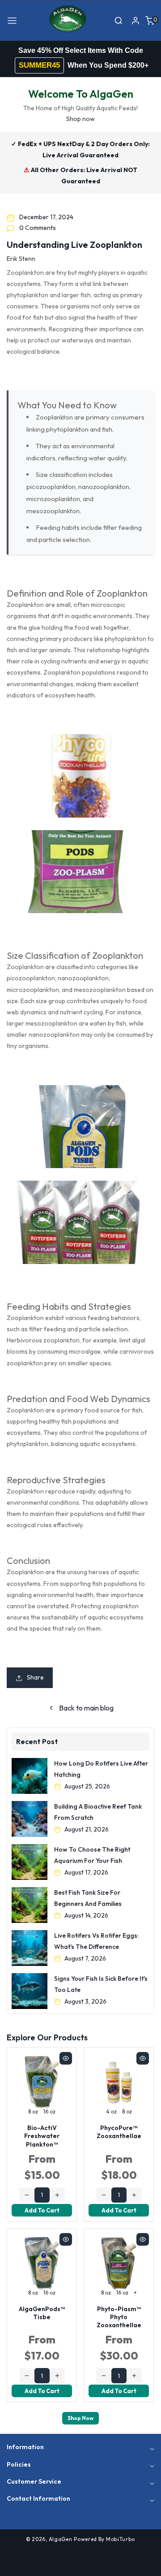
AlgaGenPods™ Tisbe (42, 2313)
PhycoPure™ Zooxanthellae (119, 2132)
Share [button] (35, 1677)
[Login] (136, 21)
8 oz (33, 2111)
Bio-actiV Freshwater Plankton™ (42, 2136)
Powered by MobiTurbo (104, 2539)
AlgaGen (61, 2539)
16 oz (49, 2111)
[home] (80, 2565)
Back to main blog (86, 1708)
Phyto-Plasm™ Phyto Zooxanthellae (119, 2317)
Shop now (80, 119)
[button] (12, 21)
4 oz (111, 2111)
